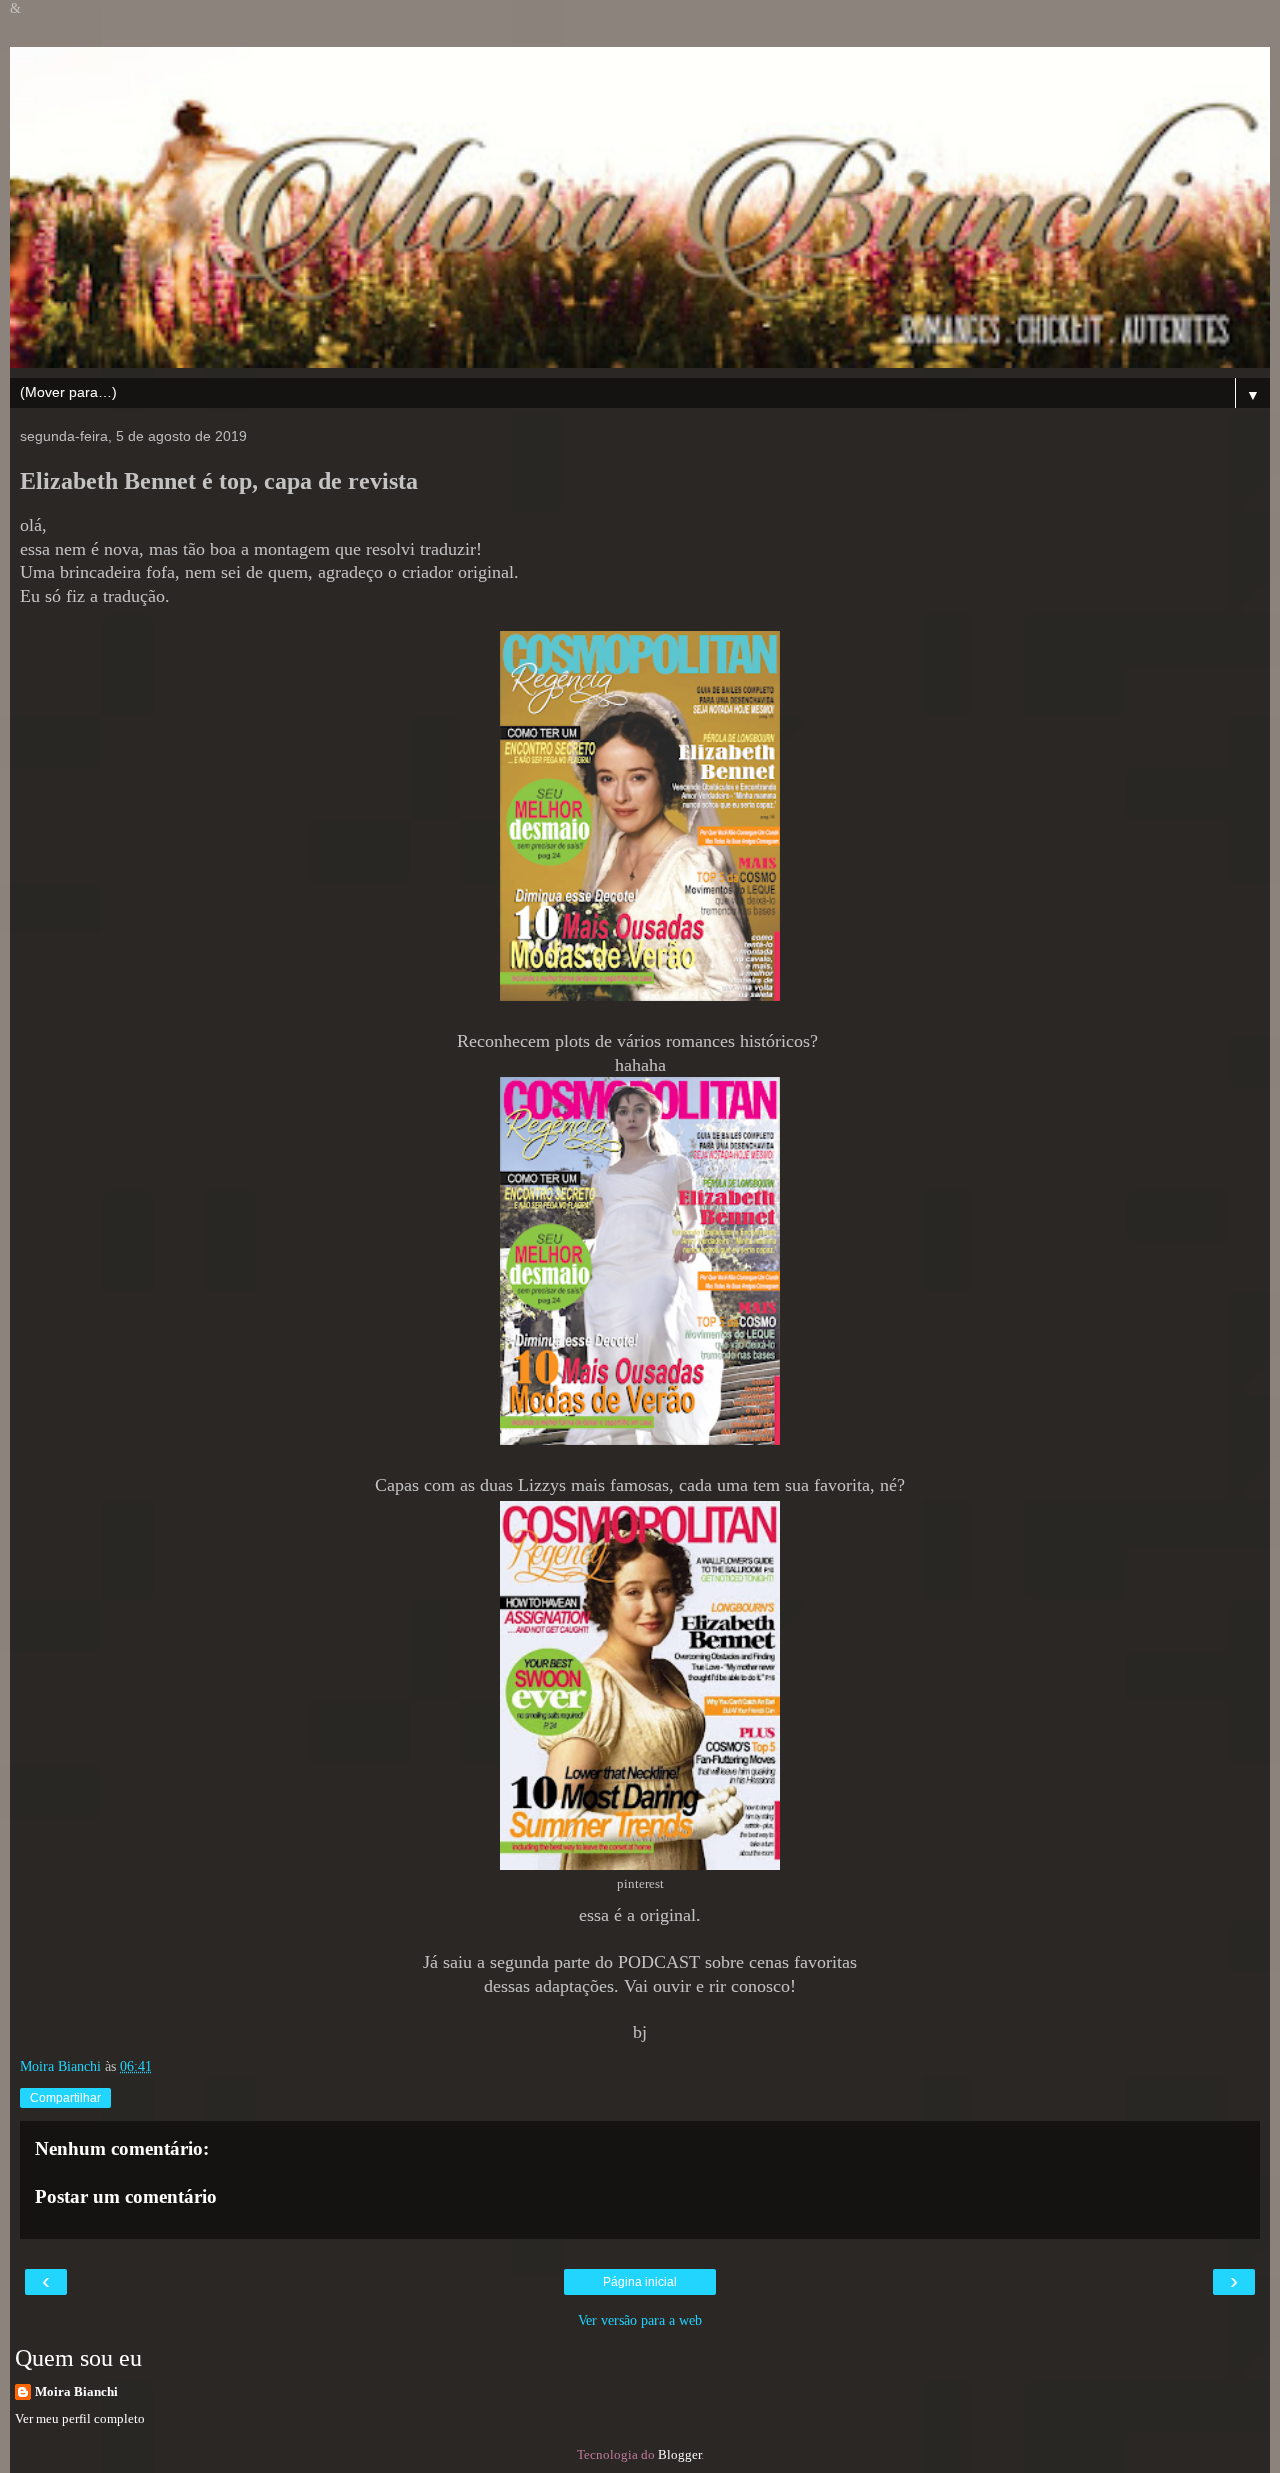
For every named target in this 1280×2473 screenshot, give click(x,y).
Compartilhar (65, 2098)
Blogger (679, 2454)
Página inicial (640, 2282)
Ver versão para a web (640, 2320)
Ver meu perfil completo (80, 2418)
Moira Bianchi (76, 2391)
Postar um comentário (126, 2196)
